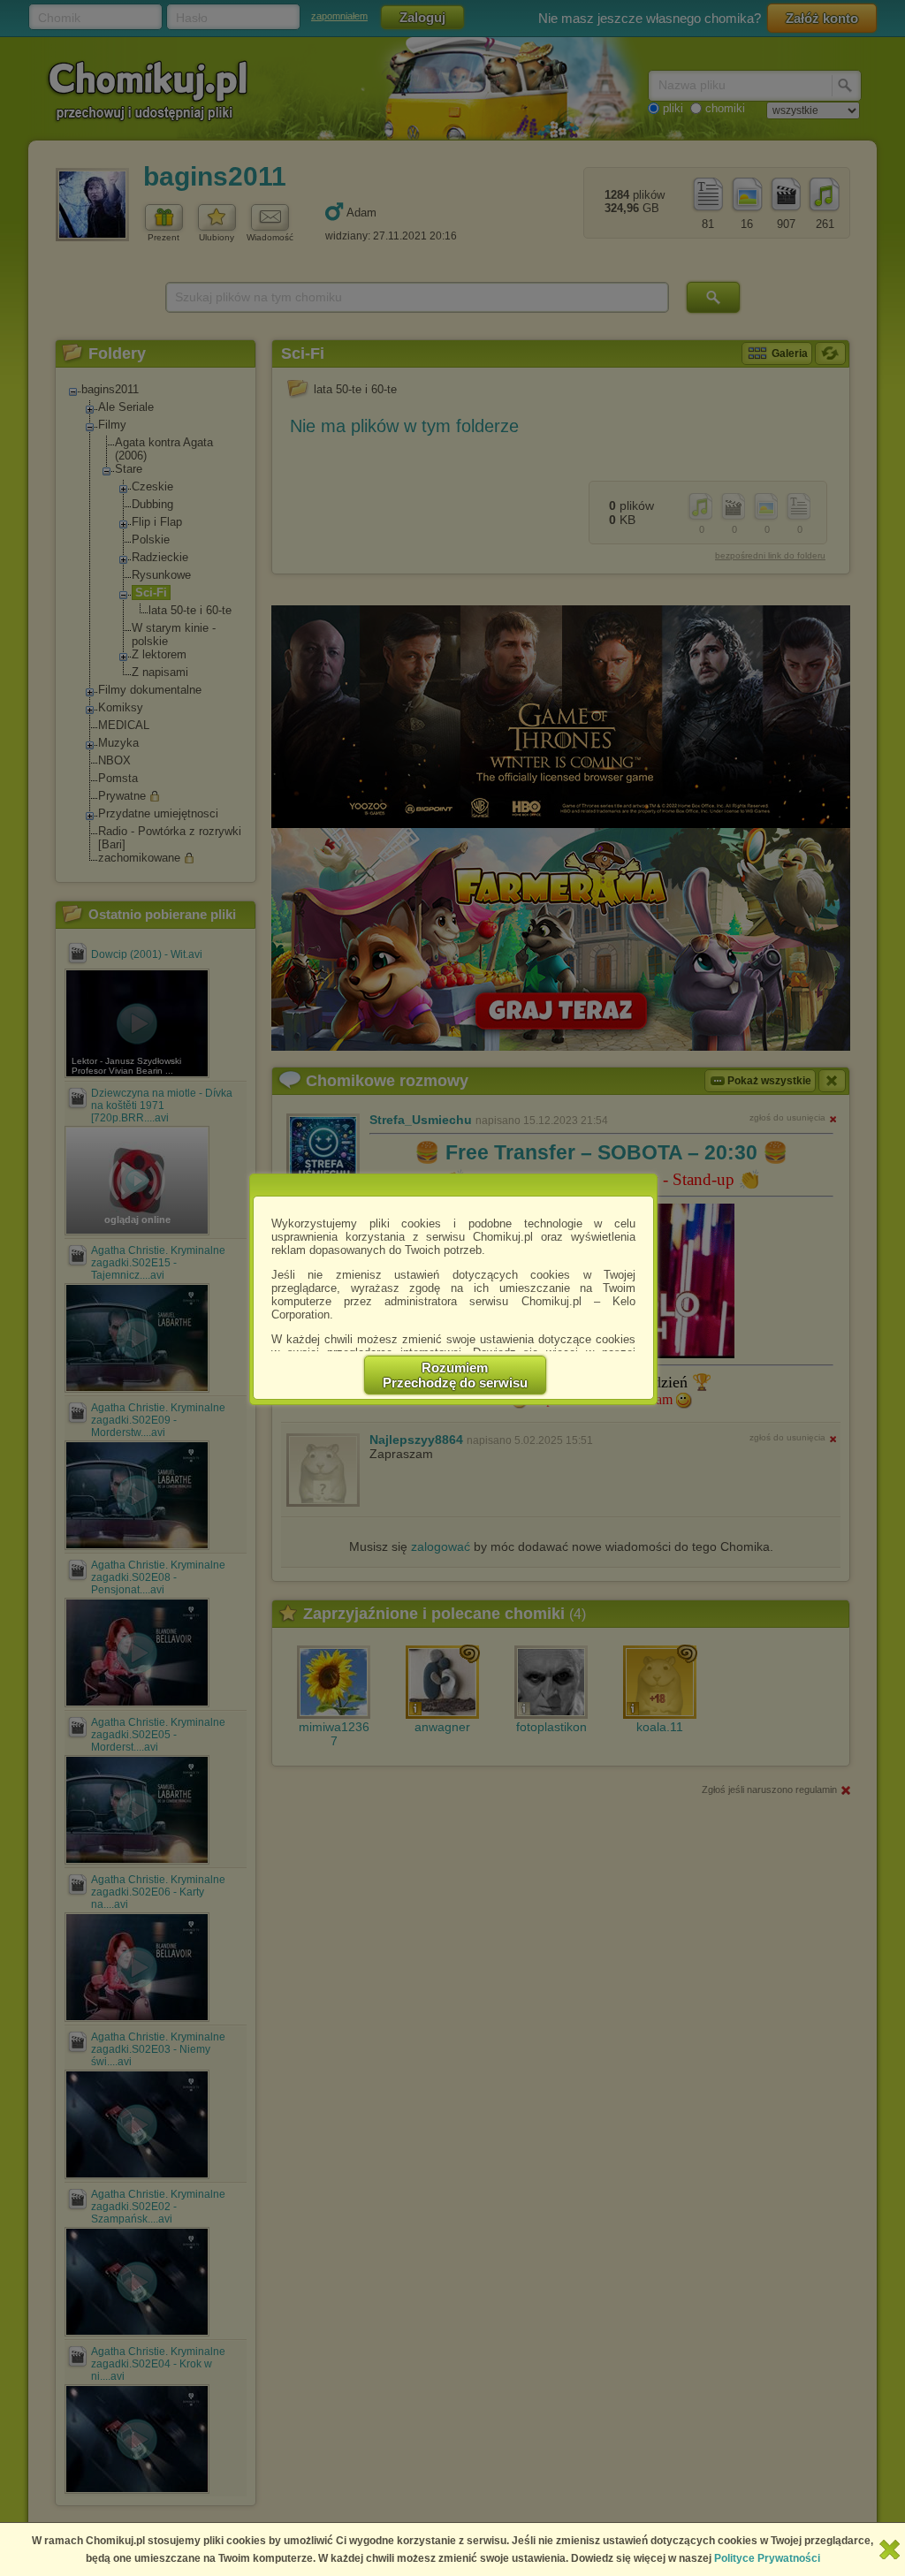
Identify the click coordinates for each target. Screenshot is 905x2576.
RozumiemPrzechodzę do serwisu (455, 1375)
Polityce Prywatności (767, 2558)
